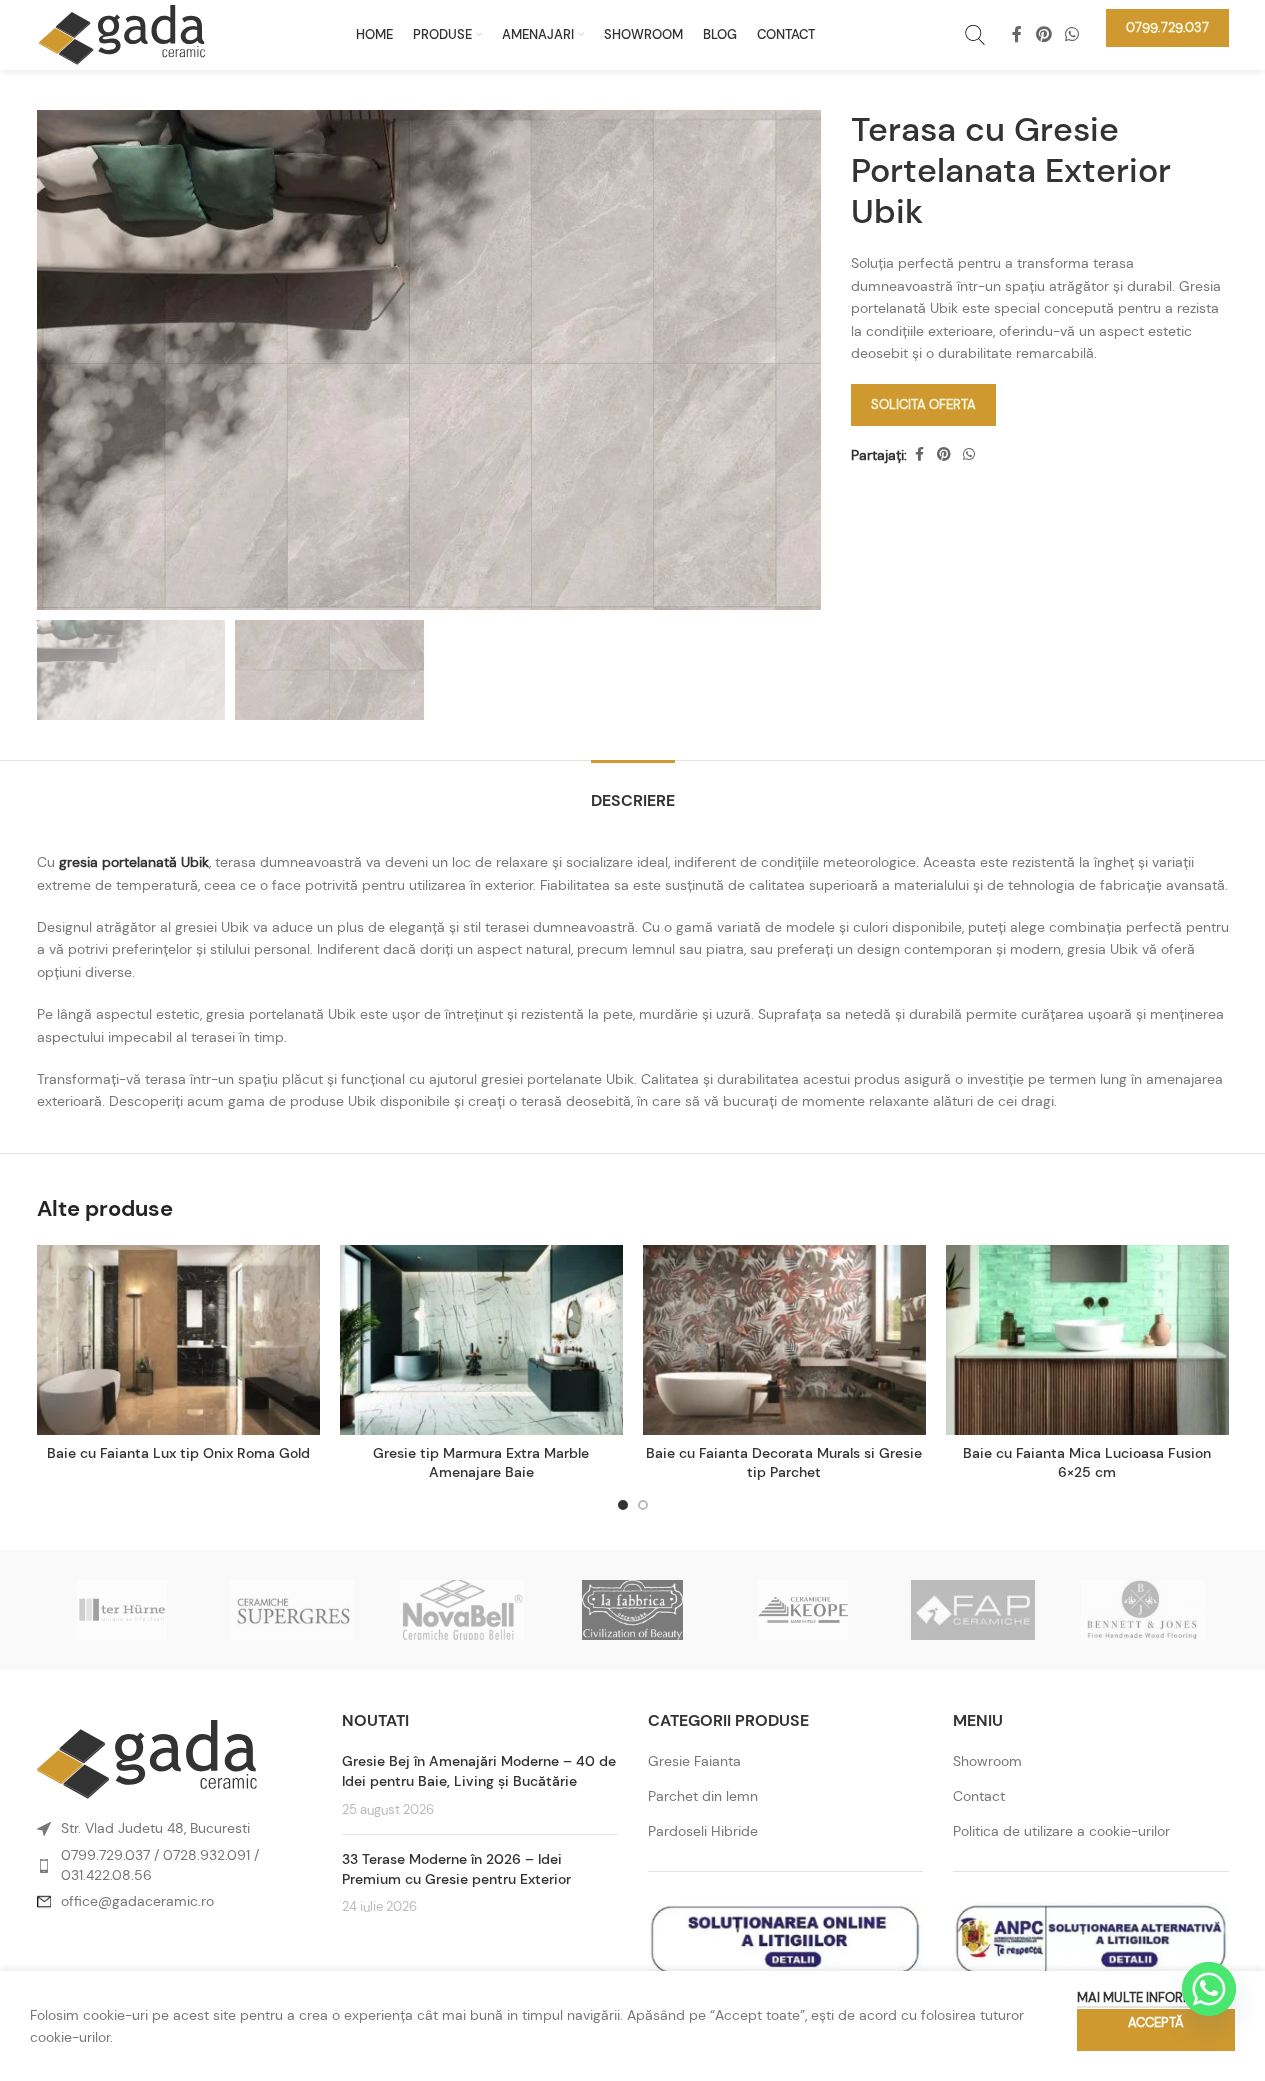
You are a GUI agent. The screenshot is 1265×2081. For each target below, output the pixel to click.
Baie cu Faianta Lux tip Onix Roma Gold (178, 1453)
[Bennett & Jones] (1143, 1610)
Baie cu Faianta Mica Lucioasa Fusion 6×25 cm (1087, 1463)
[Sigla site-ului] (122, 33)
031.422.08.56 (106, 1875)
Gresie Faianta (694, 1761)
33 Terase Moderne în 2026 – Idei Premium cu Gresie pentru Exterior (456, 1869)
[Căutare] (975, 35)
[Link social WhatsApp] (1071, 34)
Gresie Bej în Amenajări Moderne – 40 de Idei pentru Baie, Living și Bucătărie (479, 1771)
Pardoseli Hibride (703, 1831)
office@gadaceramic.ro (137, 1901)
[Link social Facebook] (1017, 34)
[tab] (633, 790)
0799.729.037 (105, 1855)
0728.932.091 (206, 1855)
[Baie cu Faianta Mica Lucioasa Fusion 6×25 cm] (1087, 1340)
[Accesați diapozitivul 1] (623, 1505)
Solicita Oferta (923, 404)
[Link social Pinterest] (1043, 34)
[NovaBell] (462, 1610)
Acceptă (1156, 2022)
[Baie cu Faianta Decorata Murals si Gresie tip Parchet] (784, 1340)
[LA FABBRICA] (632, 1610)
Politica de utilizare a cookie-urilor (1061, 1831)
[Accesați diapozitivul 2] (643, 1505)
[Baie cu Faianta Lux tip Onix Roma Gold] (178, 1340)
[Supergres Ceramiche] (292, 1610)
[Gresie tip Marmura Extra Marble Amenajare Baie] (481, 1340)
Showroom (987, 1761)
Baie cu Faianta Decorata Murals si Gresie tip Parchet (784, 1463)
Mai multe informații (1146, 1997)
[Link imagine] (147, 1758)
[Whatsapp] (1209, 1989)
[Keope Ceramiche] (803, 1610)
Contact (979, 1796)
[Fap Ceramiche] (973, 1610)
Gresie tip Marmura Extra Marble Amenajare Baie (481, 1463)
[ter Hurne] (122, 1610)
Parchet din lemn (703, 1796)
